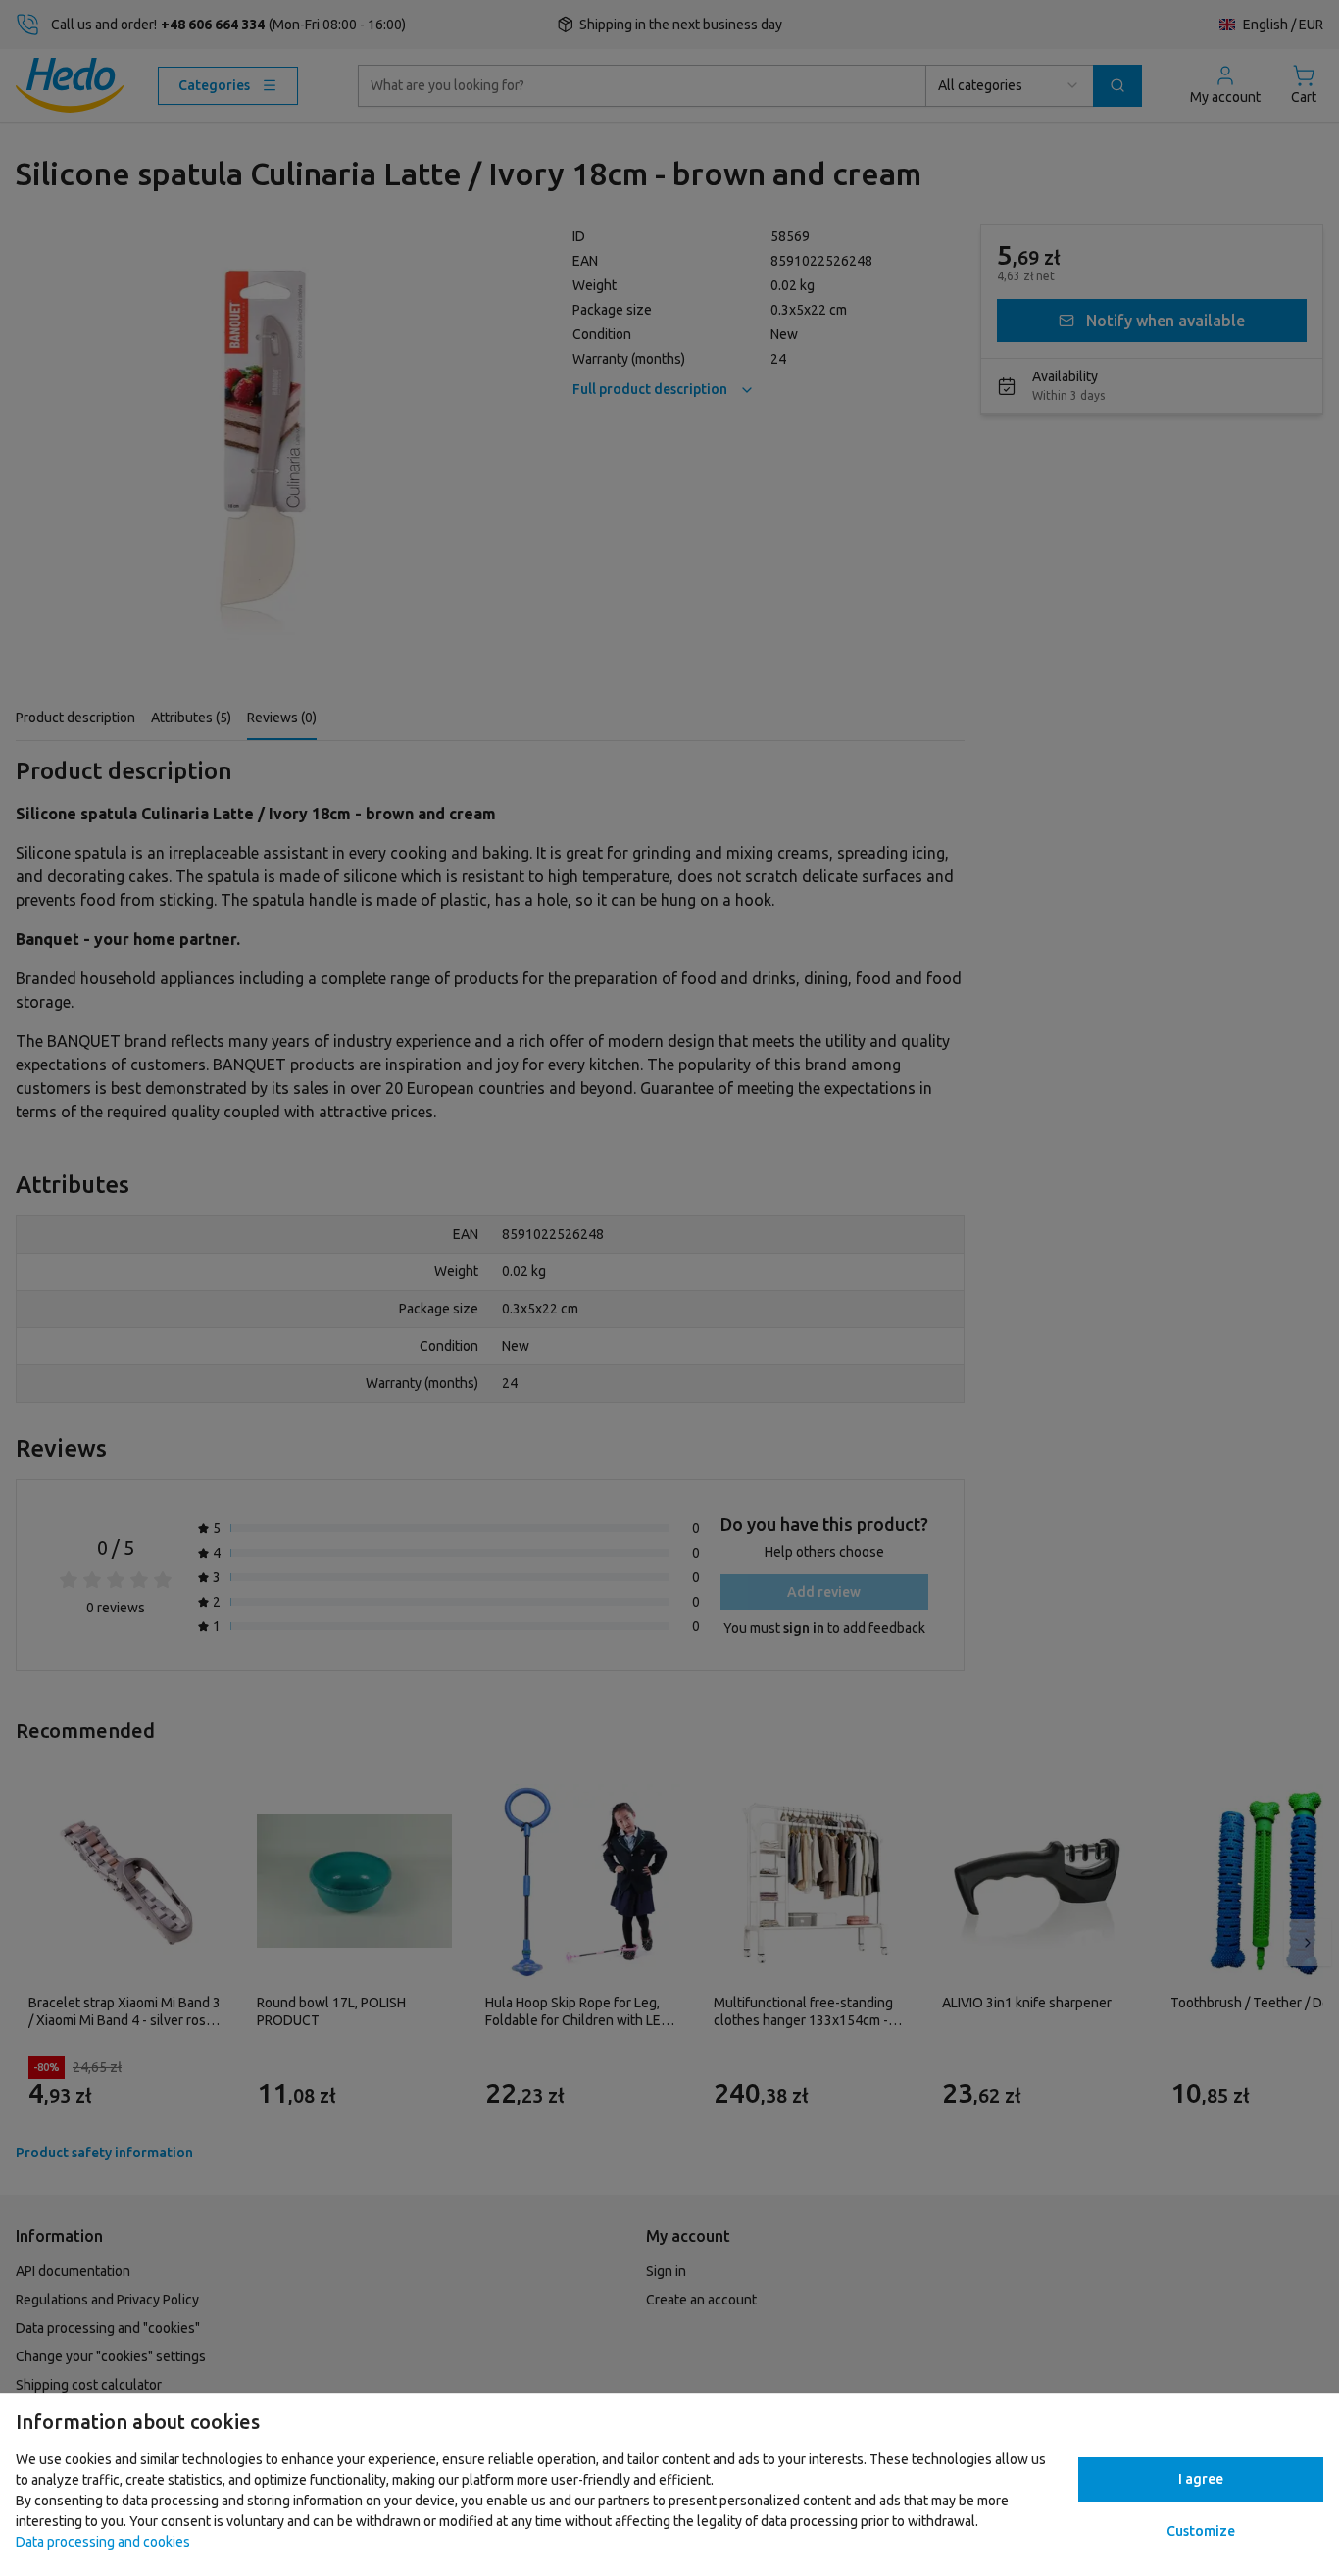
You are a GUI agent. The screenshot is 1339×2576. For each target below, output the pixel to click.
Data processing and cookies (103, 2542)
